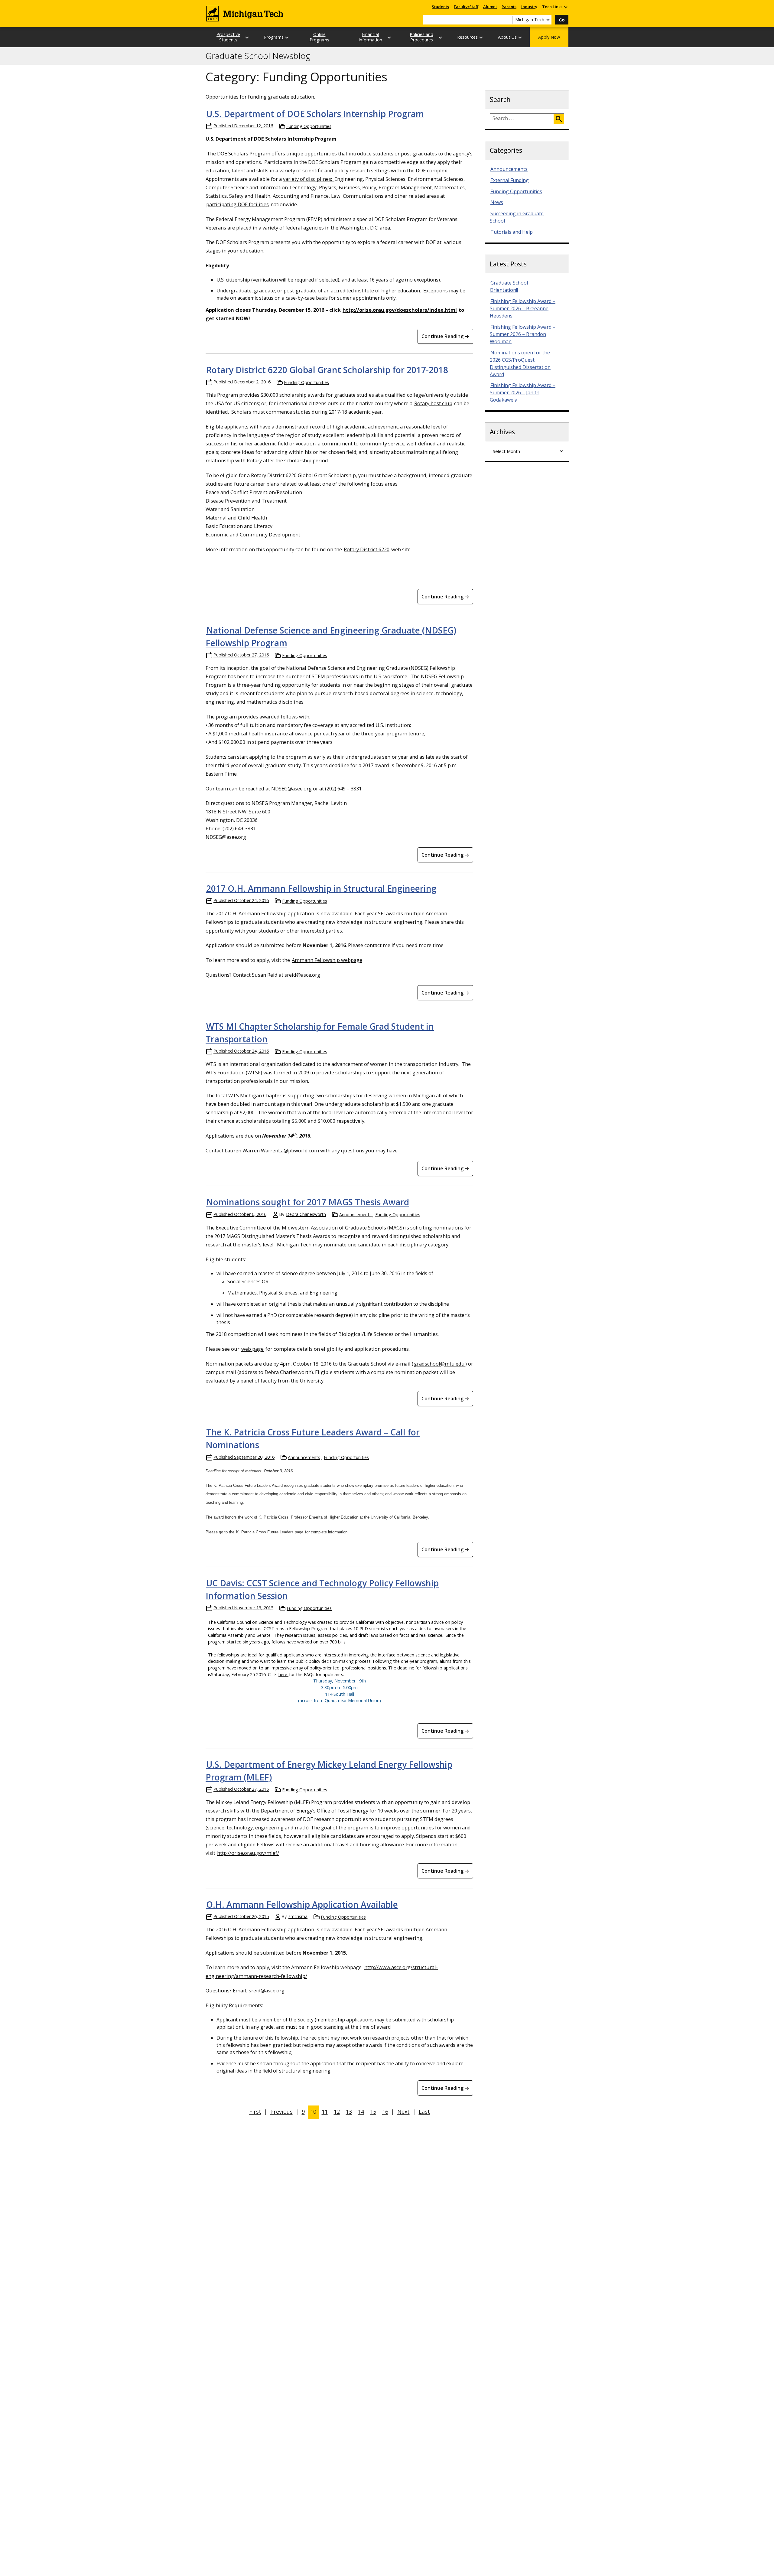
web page (252, 1349)
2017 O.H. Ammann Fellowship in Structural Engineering (321, 888)
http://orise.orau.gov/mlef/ (248, 1853)
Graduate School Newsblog (258, 56)
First (255, 2112)
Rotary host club (433, 403)
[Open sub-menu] (565, 7)
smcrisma (298, 1916)
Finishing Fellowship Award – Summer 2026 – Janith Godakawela (523, 392)
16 (385, 2112)
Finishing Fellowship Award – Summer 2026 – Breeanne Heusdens (523, 308)
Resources (467, 37)
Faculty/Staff (466, 7)
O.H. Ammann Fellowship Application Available (302, 1904)
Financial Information (370, 37)
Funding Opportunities (309, 126)
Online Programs (319, 37)
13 (349, 2112)
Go (562, 20)
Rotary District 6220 (367, 549)
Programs (274, 37)
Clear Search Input (508, 20)
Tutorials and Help (512, 232)
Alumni (490, 7)
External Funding (510, 180)
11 (325, 2112)
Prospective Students (228, 37)
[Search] (559, 119)
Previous (281, 2112)
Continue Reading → (445, 336)
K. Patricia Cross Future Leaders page (270, 1532)
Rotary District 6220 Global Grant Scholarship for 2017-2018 (327, 370)
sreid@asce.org (267, 1990)
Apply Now (549, 37)
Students (440, 7)
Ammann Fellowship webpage (327, 960)
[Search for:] (522, 119)
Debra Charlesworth (306, 1214)
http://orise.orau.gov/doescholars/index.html (400, 310)
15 (373, 2112)
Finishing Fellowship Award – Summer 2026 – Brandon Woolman (523, 334)
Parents (509, 7)
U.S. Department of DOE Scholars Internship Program (315, 114)
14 (361, 2112)
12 (337, 2112)
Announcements (355, 1215)
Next (403, 2112)
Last (424, 2112)
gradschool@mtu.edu (439, 1364)
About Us (507, 37)
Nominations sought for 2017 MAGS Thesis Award (308, 1202)
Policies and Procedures (421, 37)
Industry (529, 7)
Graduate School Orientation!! (509, 286)
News (497, 202)
